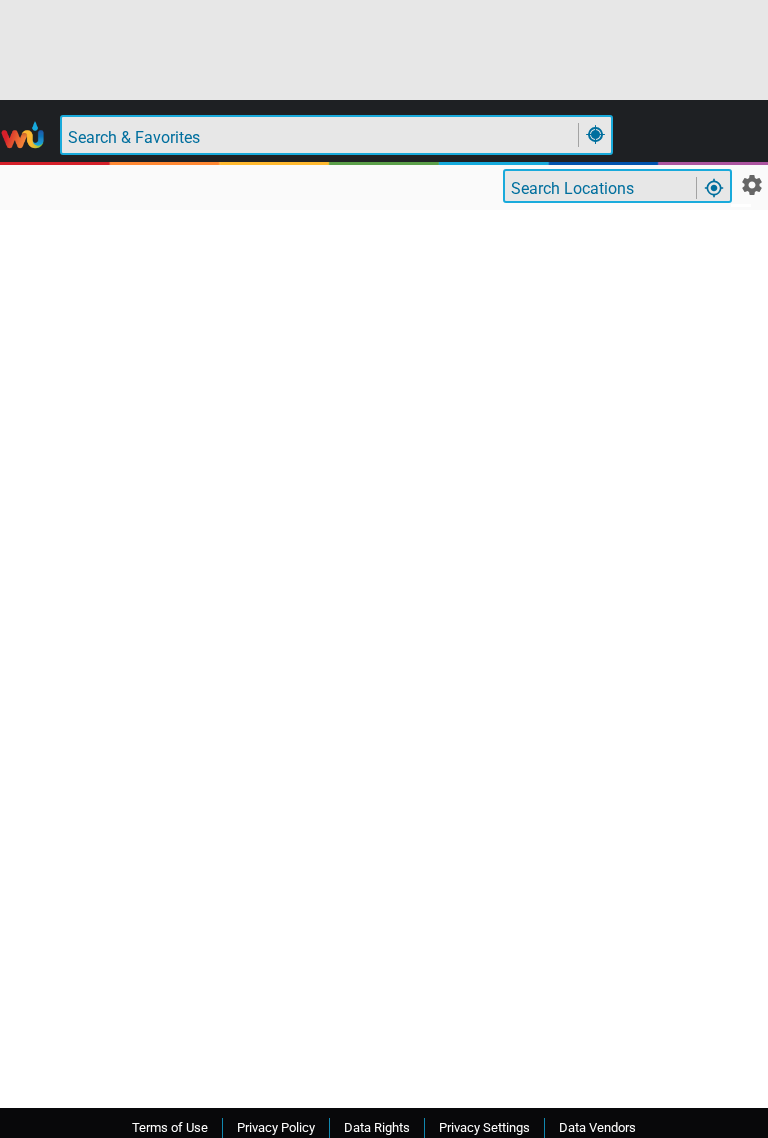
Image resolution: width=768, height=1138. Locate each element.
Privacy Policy (276, 1127)
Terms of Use (170, 1127)
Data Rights (377, 1127)
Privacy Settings (484, 1127)
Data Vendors (597, 1127)
